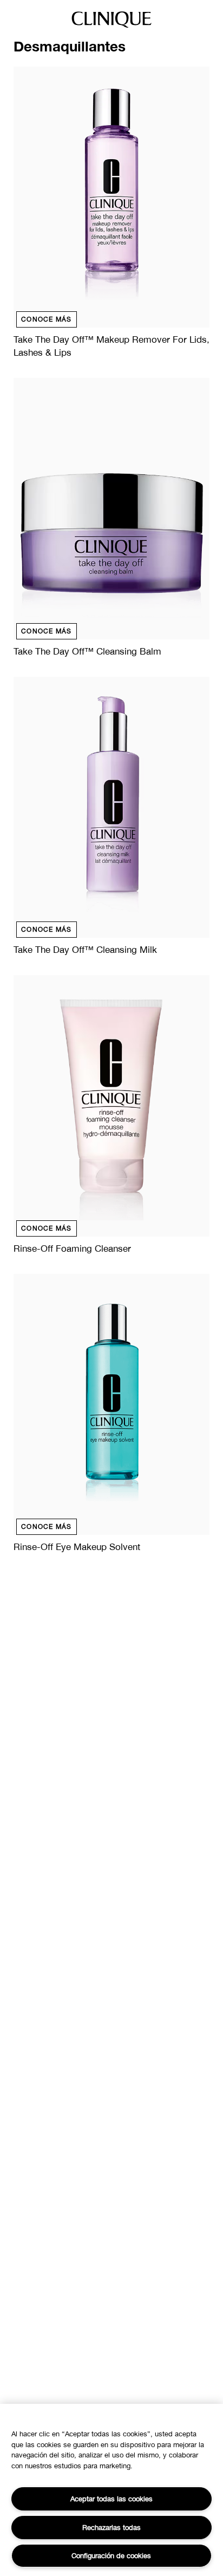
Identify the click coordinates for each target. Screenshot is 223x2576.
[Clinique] (111, 27)
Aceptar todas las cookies (111, 2499)
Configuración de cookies (111, 2555)
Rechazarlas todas (111, 2527)
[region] (111, 2490)
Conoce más (47, 319)
